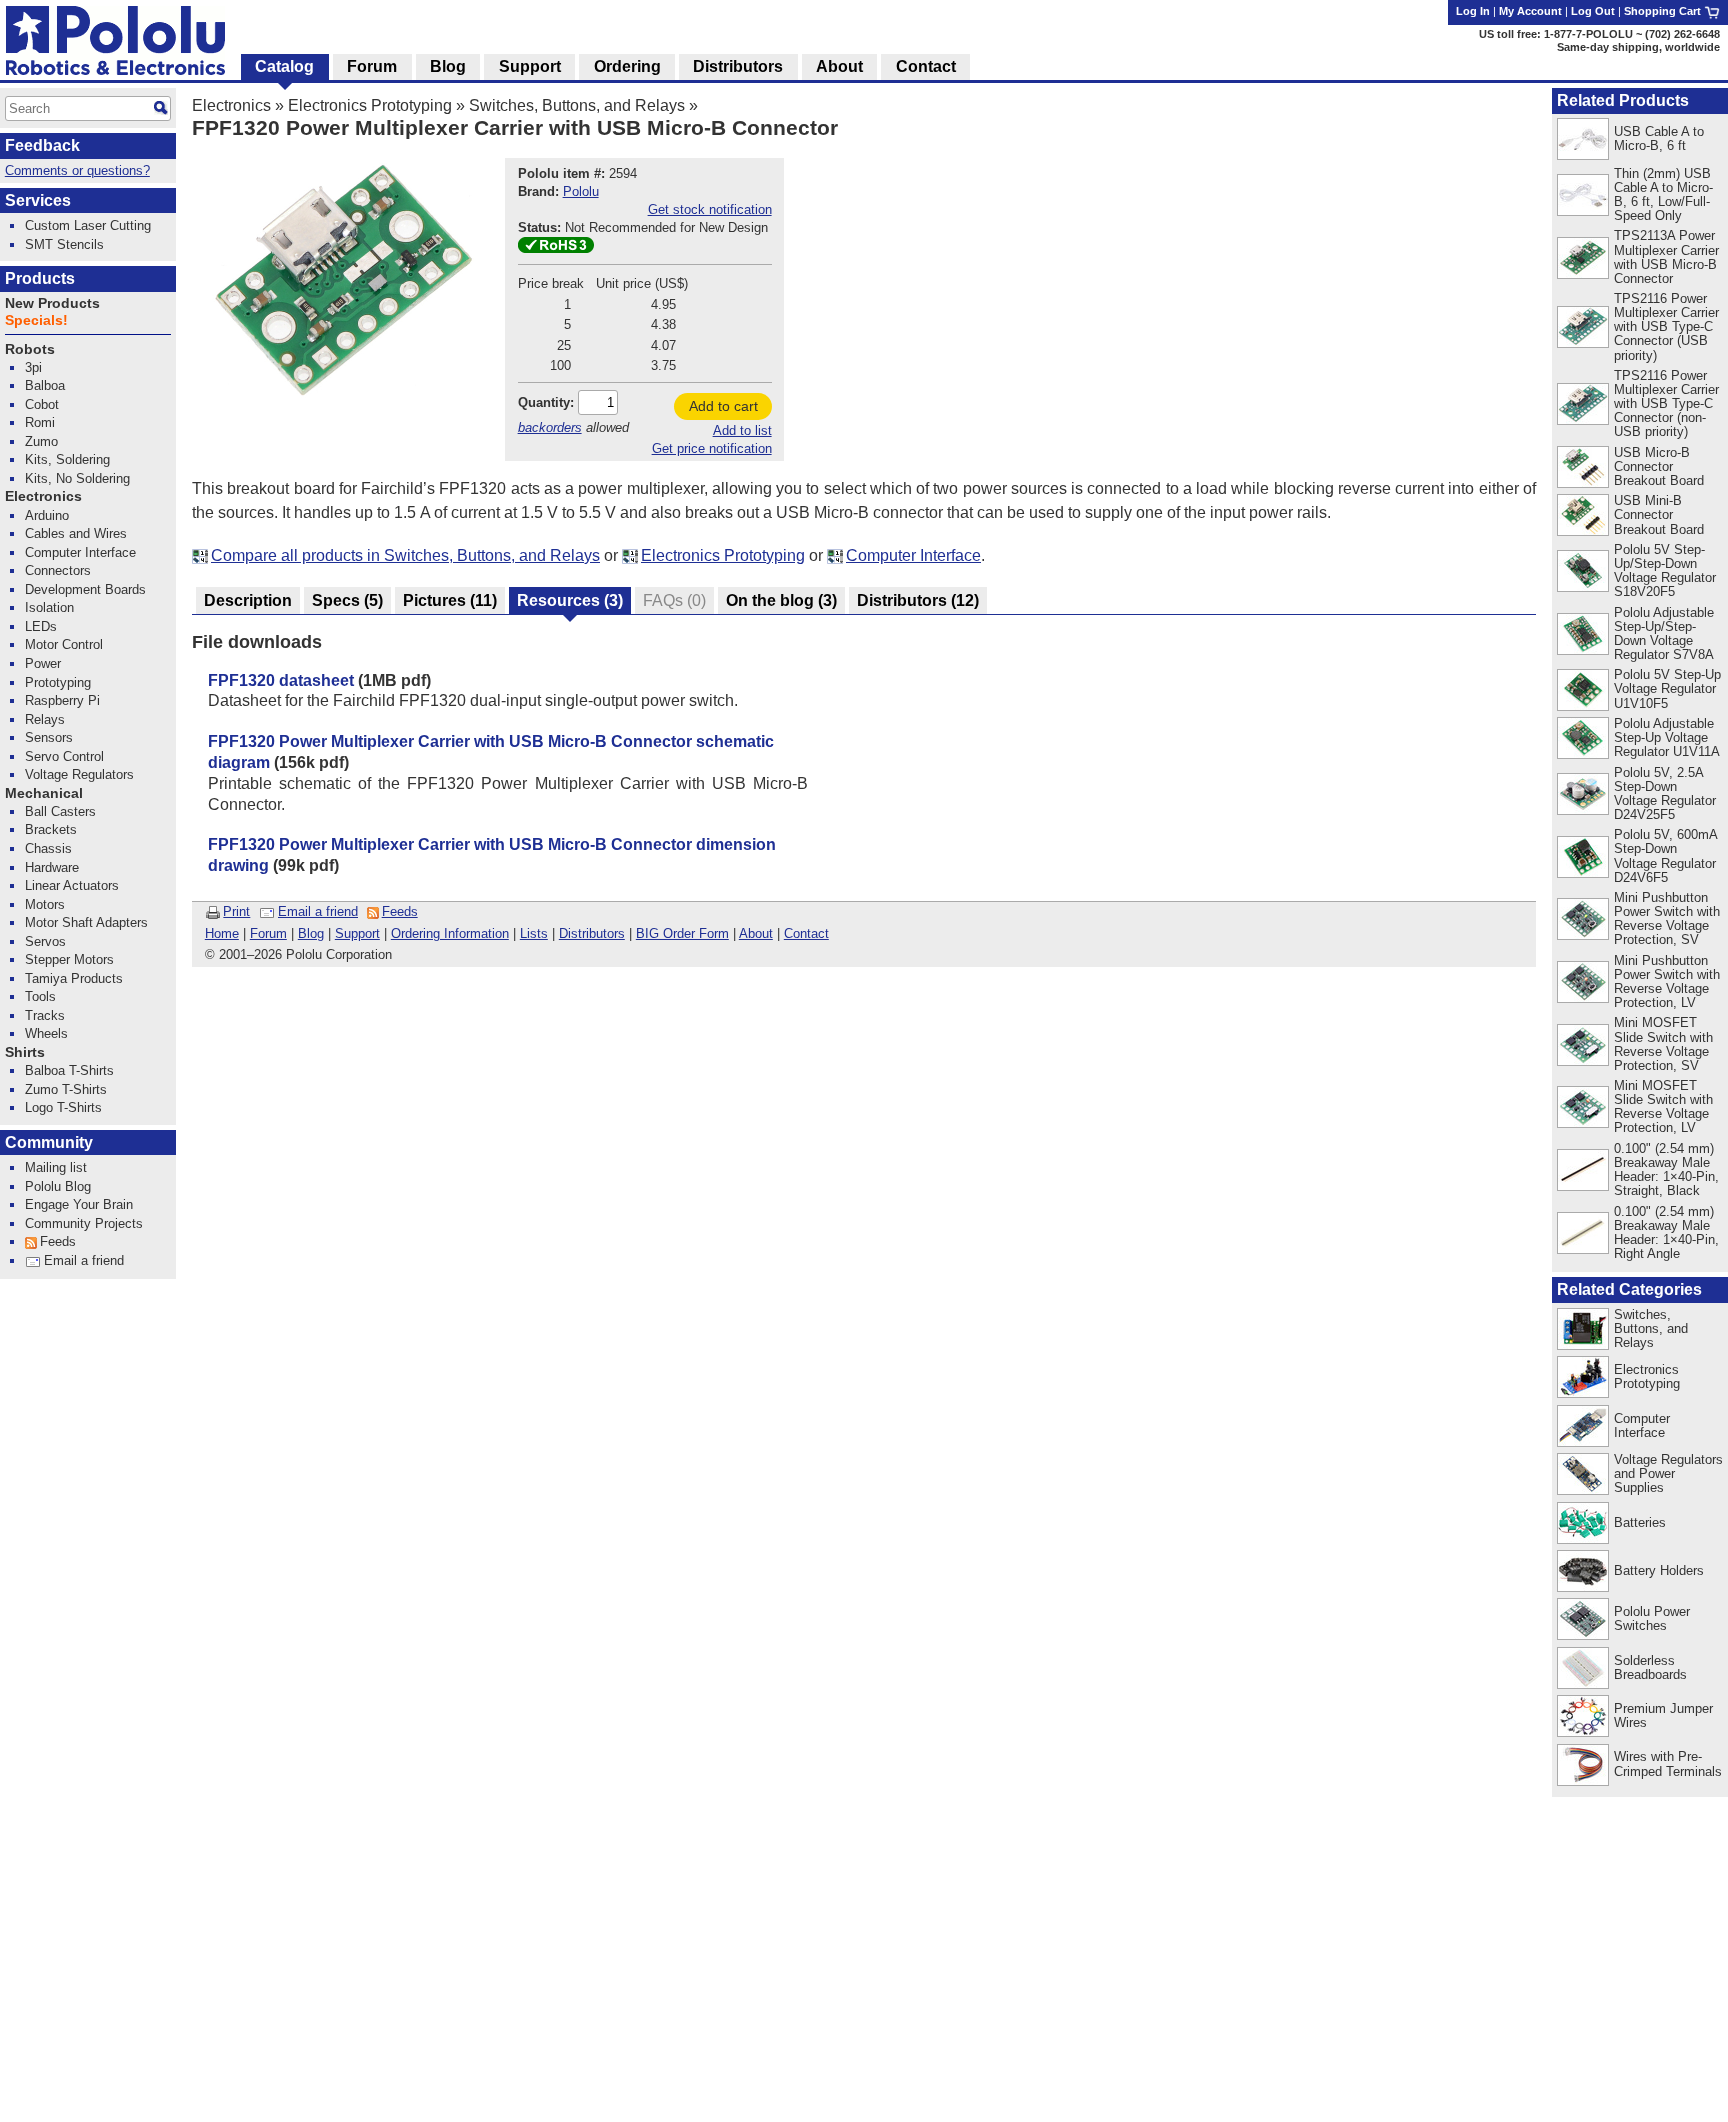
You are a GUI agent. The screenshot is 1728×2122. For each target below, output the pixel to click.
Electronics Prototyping (370, 105)
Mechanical (44, 793)
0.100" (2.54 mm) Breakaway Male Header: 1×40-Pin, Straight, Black (1666, 1169)
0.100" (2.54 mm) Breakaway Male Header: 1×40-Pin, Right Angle (1666, 1232)
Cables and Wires (76, 533)
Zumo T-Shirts (66, 1089)
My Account (1530, 11)
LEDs (41, 626)
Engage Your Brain (79, 1204)
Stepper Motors (69, 959)
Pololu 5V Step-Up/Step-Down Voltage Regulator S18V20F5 (1665, 570)
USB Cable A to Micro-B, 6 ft (1659, 138)
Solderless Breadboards (1650, 1667)
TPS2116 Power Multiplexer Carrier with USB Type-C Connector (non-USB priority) (1666, 403)
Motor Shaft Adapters (86, 922)
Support (357, 933)
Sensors (49, 737)
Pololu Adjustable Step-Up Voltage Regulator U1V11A (1667, 737)
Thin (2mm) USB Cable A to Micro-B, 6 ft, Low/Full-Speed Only (1663, 194)
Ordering (627, 66)
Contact (806, 933)
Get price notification (712, 448)
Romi (40, 422)
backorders (550, 427)
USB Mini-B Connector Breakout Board (1659, 514)
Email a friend (318, 911)
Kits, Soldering (67, 459)
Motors (45, 904)
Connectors (58, 570)
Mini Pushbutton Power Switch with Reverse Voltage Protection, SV (1667, 918)
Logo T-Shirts (63, 1107)
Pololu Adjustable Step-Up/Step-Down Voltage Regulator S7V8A (1664, 633)
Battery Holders (1659, 1570)
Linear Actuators (72, 885)
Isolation (49, 607)
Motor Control (64, 644)
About (756, 933)
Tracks (45, 1015)
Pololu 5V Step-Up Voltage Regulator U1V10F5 (1667, 688)
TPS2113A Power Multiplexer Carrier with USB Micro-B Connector (1666, 256)
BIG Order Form (682, 933)
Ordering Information (450, 933)
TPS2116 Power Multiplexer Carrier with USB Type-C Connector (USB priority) (1666, 326)
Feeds (400, 911)
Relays (45, 719)
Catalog (284, 66)
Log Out (1593, 11)
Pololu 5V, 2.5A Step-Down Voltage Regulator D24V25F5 (1665, 793)
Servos (45, 941)
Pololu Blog (58, 1186)
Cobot (42, 404)
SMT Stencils (64, 244)
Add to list (742, 430)
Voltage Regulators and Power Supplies (1668, 1473)
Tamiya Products (74, 978)
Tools (40, 996)
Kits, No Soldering (77, 478)
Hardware (52, 867)
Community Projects (84, 1223)
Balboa (45, 385)
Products (40, 278)
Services (38, 200)
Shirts (25, 1052)
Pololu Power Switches (1652, 1618)
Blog (311, 933)
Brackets (51, 829)
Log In (1473, 11)
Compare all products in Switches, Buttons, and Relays (405, 555)
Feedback (42, 145)
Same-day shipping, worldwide (1638, 47)
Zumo (41, 441)
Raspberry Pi (62, 700)
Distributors (592, 933)
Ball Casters (60, 811)
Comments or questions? (77, 170)
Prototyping (58, 682)
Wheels (46, 1033)
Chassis (48, 848)
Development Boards (85, 589)
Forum (268, 933)
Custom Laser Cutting (88, 225)
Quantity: (546, 402)
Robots (30, 349)
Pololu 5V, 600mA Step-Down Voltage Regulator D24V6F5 (1665, 855)
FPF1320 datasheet (281, 680)
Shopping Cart (1664, 11)
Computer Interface (913, 555)
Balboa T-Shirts (69, 1070)
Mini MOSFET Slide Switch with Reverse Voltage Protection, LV (1663, 1106)
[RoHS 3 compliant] (556, 248)
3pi (33, 367)
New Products (52, 303)
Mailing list (56, 1167)
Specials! (36, 320)
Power (43, 663)
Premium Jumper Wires (1663, 1715)
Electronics (231, 105)
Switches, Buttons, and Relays (577, 105)
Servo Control (64, 756)
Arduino (47, 515)
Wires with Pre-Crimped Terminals (1668, 1763)
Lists (534, 933)
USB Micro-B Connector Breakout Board (1659, 466)
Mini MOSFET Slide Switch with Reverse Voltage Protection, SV (1663, 1043)
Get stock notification (710, 209)
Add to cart (723, 406)
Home (222, 933)
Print (236, 911)
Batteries (1640, 1522)
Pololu (581, 191)
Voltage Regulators (79, 774)
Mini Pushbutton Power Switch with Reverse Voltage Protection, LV (1667, 981)
